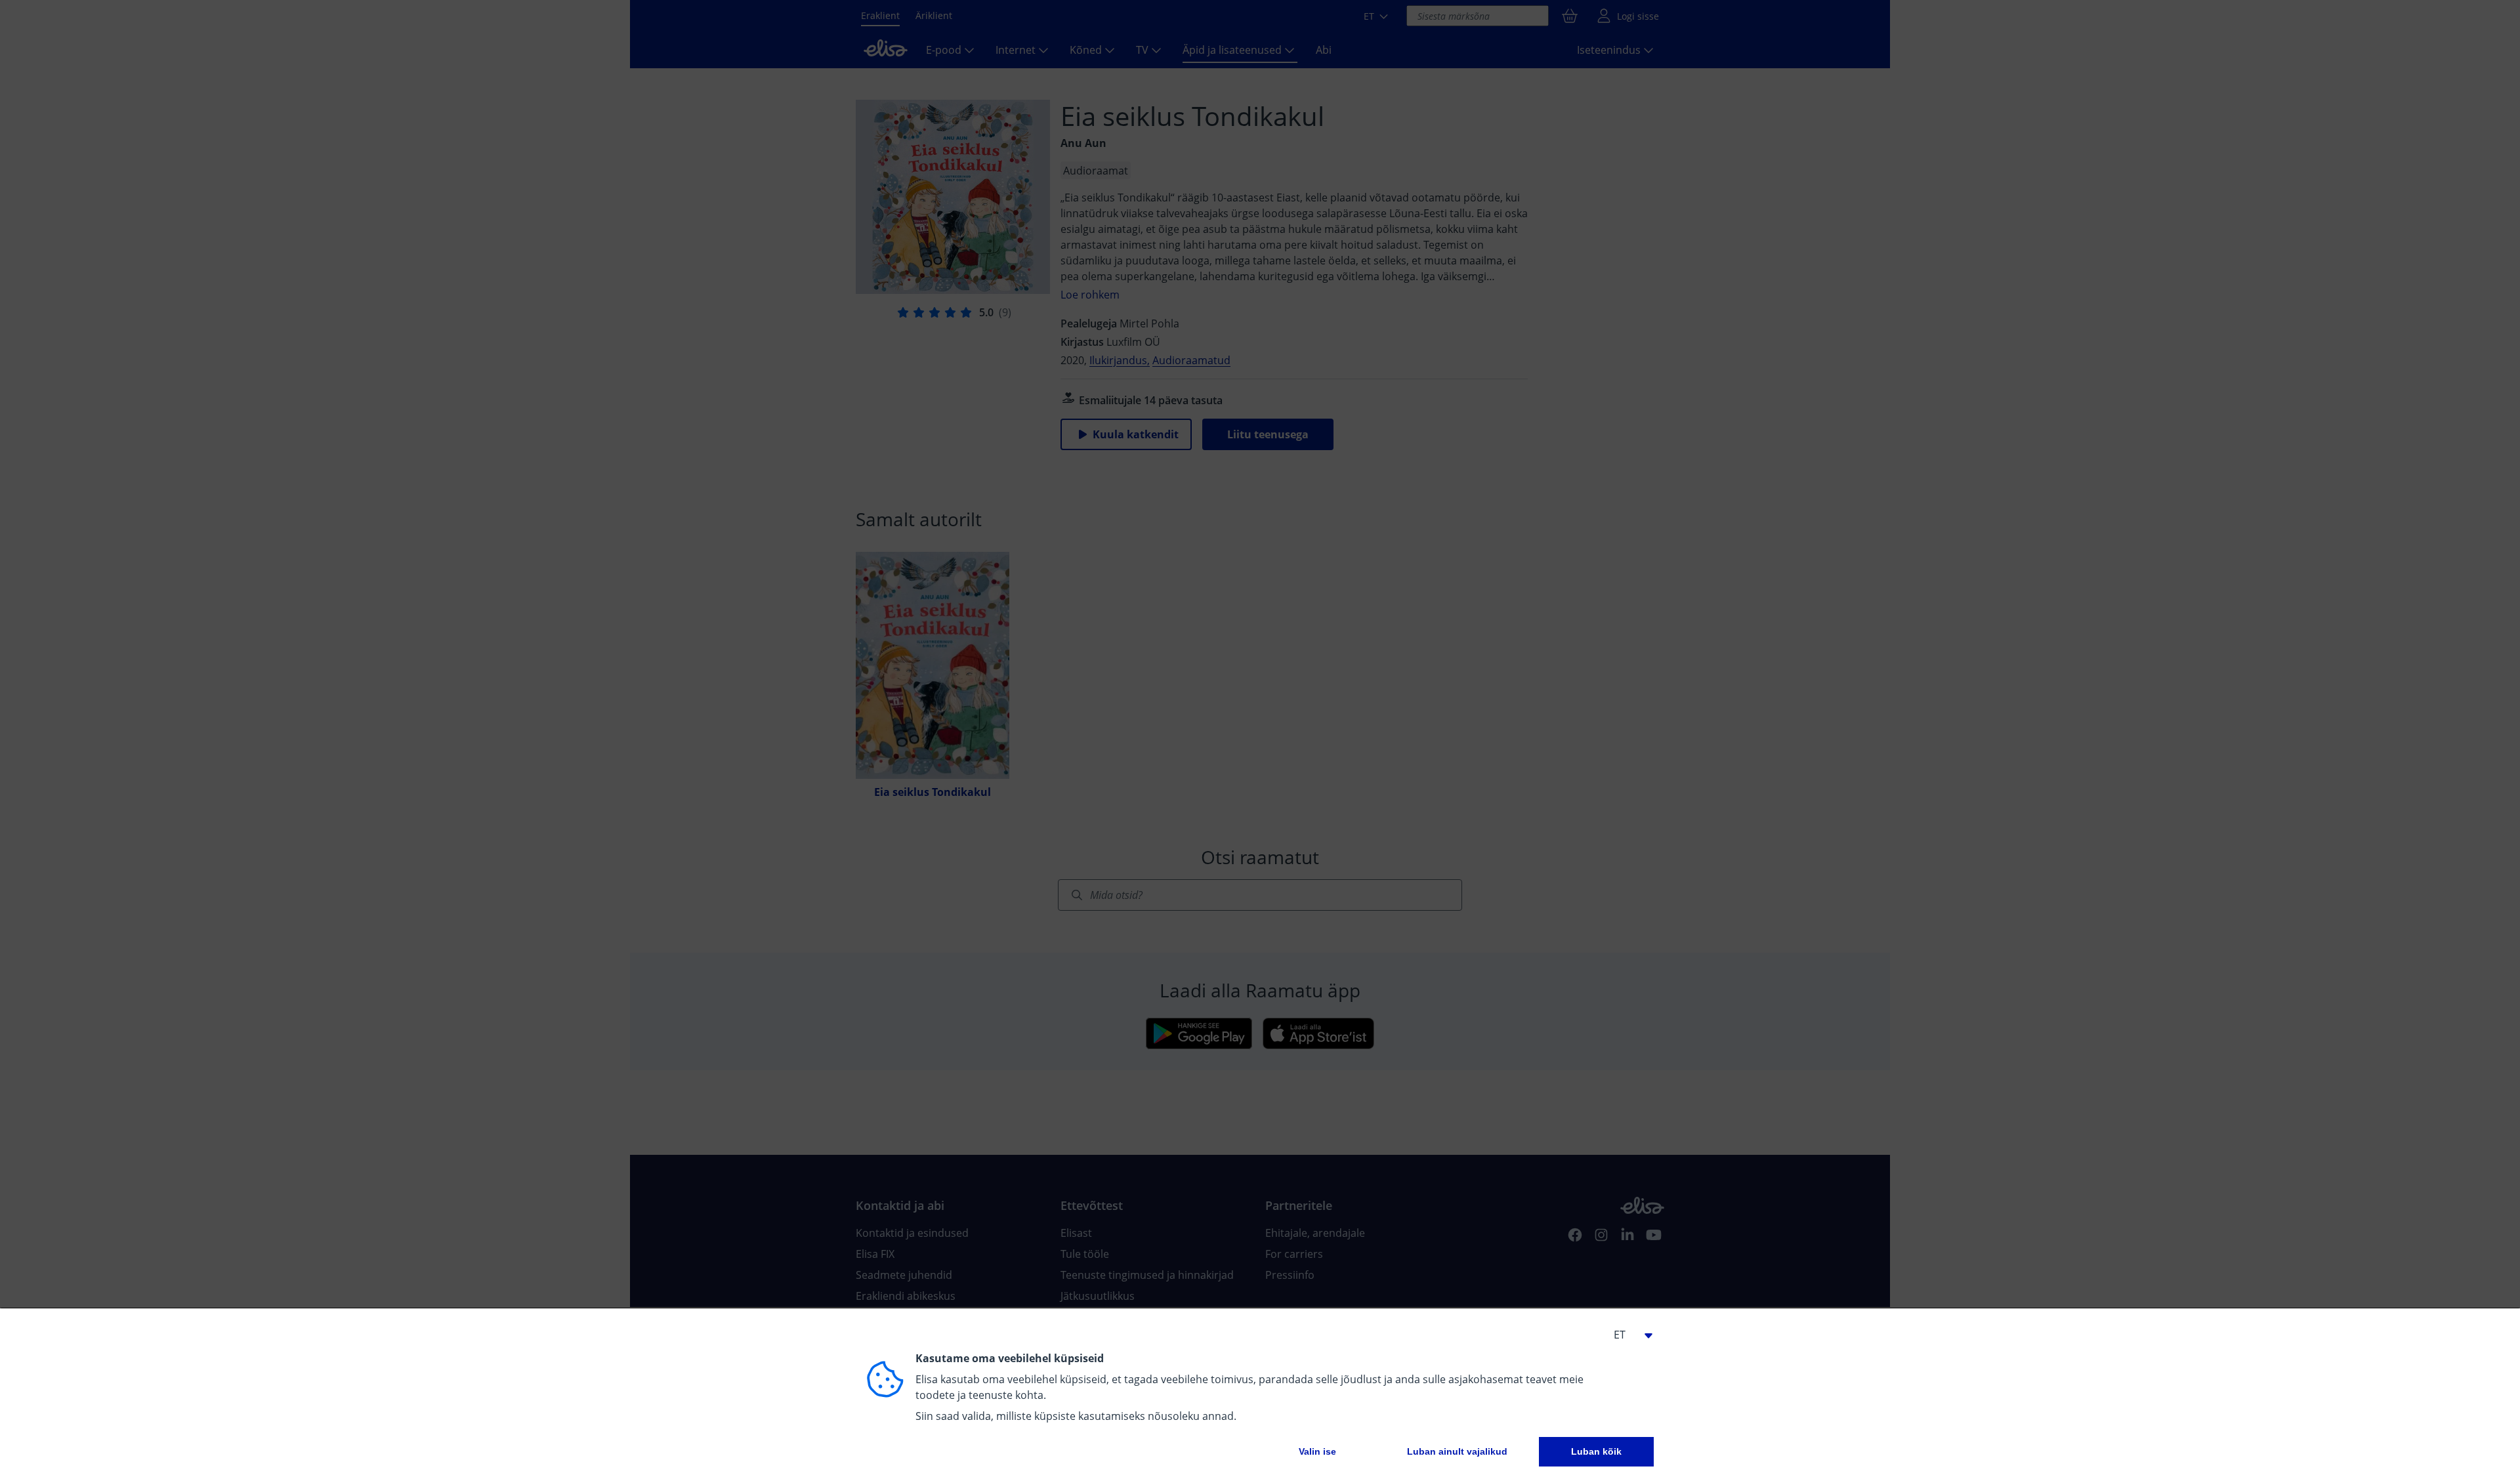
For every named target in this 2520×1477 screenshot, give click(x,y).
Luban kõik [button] (1596, 1451)
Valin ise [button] (1317, 1451)
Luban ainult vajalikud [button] (1457, 1451)
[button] (1627, 1335)
